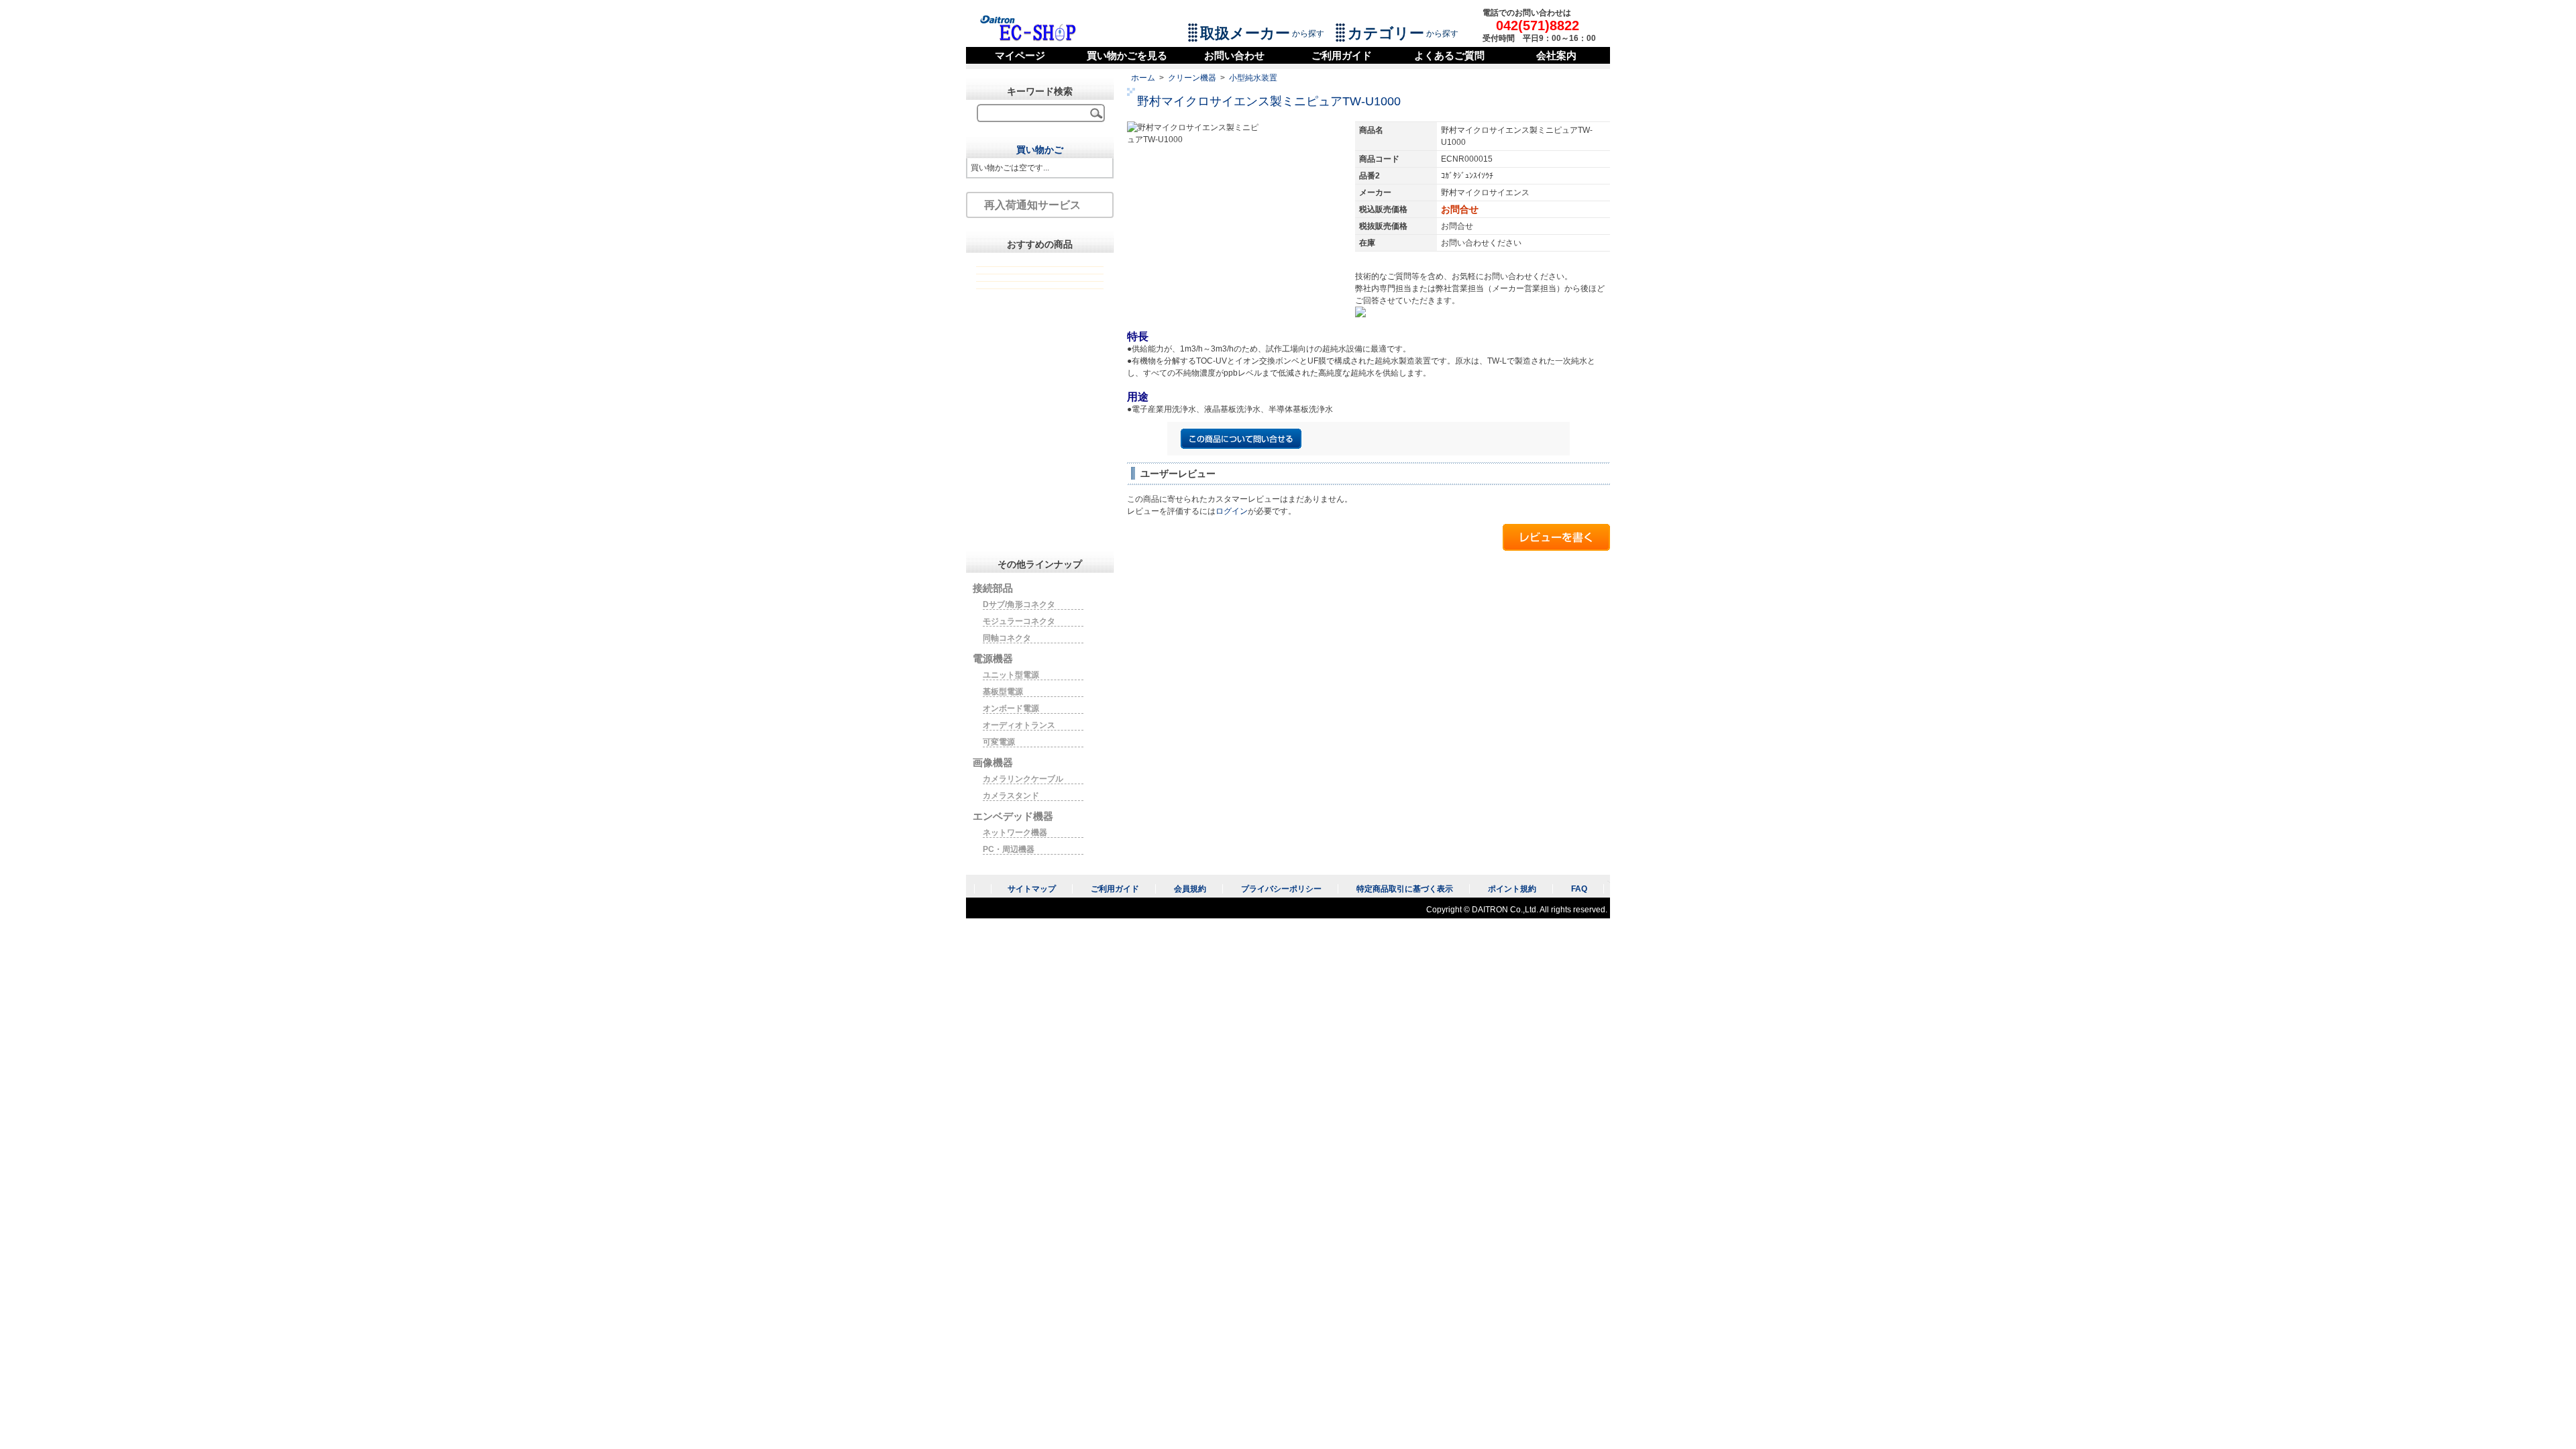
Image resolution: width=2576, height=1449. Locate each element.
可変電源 (999, 742)
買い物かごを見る (1127, 55)
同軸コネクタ (1007, 638)
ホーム (1143, 78)
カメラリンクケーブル (1023, 779)
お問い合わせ (1234, 55)
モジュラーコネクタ (1019, 621)
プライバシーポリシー (1281, 889)
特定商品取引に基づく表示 (1405, 889)
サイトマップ (1032, 889)
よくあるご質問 (1449, 55)
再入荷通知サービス (1032, 205)
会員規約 (1190, 889)
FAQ (1579, 889)
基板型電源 (1003, 692)
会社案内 (1556, 55)
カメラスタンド (1011, 796)
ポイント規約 (1512, 889)
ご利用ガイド (1342, 55)
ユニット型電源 (1011, 675)
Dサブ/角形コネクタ (1019, 604)
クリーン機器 (1192, 78)
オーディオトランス (1019, 725)
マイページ (1020, 55)
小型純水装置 (1253, 78)
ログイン (1232, 511)
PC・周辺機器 (1009, 849)
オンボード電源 (1011, 708)
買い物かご (1040, 150)
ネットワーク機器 (1015, 833)
